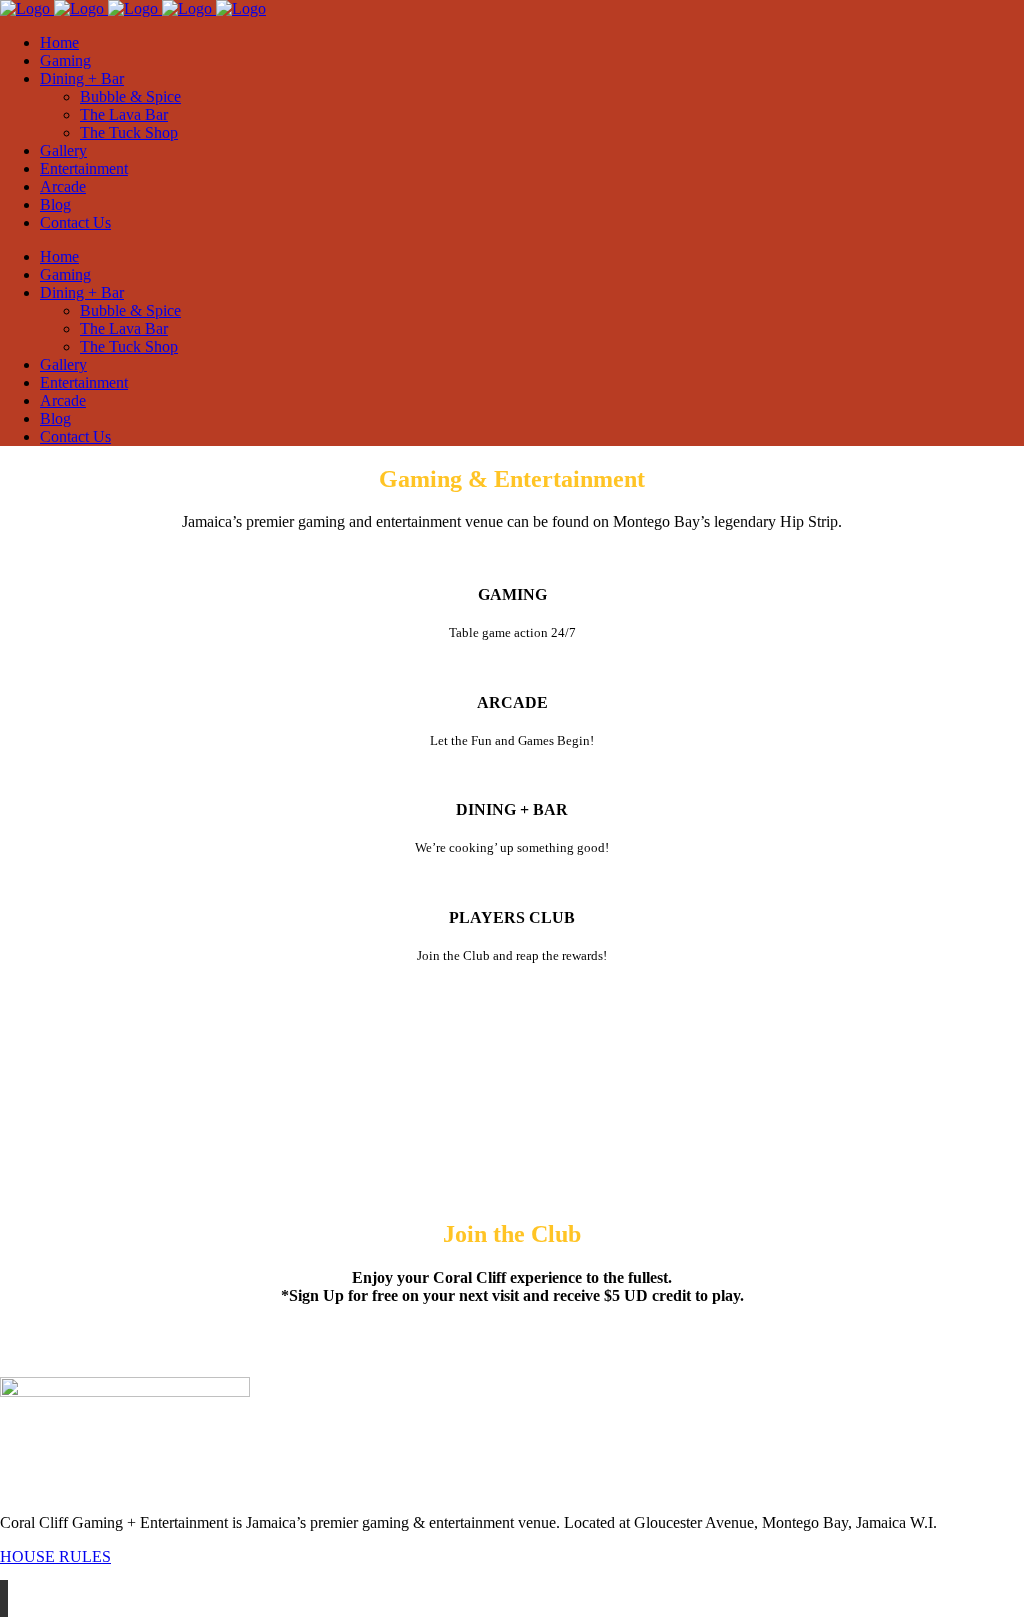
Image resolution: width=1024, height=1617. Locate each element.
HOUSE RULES (55, 1556)
